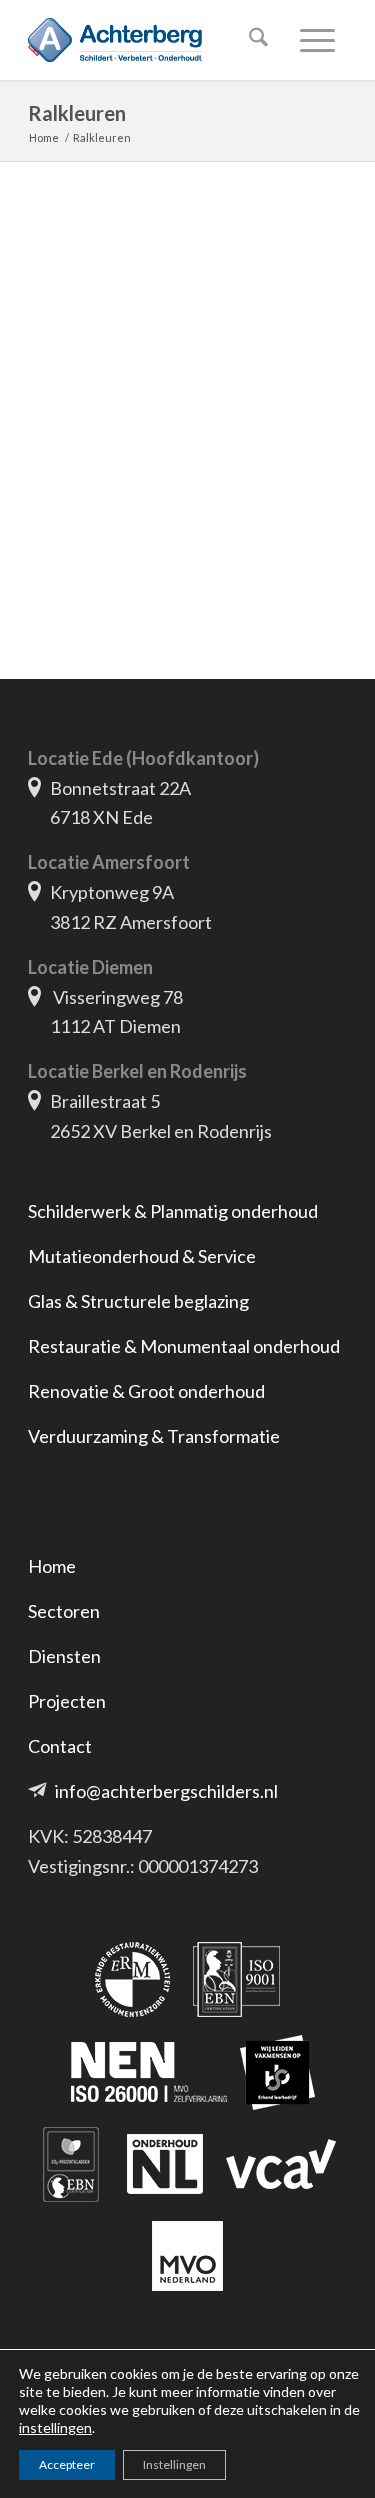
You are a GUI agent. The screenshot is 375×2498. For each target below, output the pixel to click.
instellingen (55, 2427)
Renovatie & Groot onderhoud (146, 1391)
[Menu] (313, 40)
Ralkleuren (77, 113)
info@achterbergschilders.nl (166, 1791)
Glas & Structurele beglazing (138, 1301)
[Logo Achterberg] (155, 40)
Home (52, 1566)
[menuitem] (254, 40)
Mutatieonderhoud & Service (142, 1256)
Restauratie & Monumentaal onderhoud (184, 1346)
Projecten (67, 1701)
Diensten (64, 1656)
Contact (60, 1746)
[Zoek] (254, 40)
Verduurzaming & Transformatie (154, 1436)
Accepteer (67, 2464)
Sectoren (64, 1611)
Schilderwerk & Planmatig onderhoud (173, 1211)
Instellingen (174, 2464)
